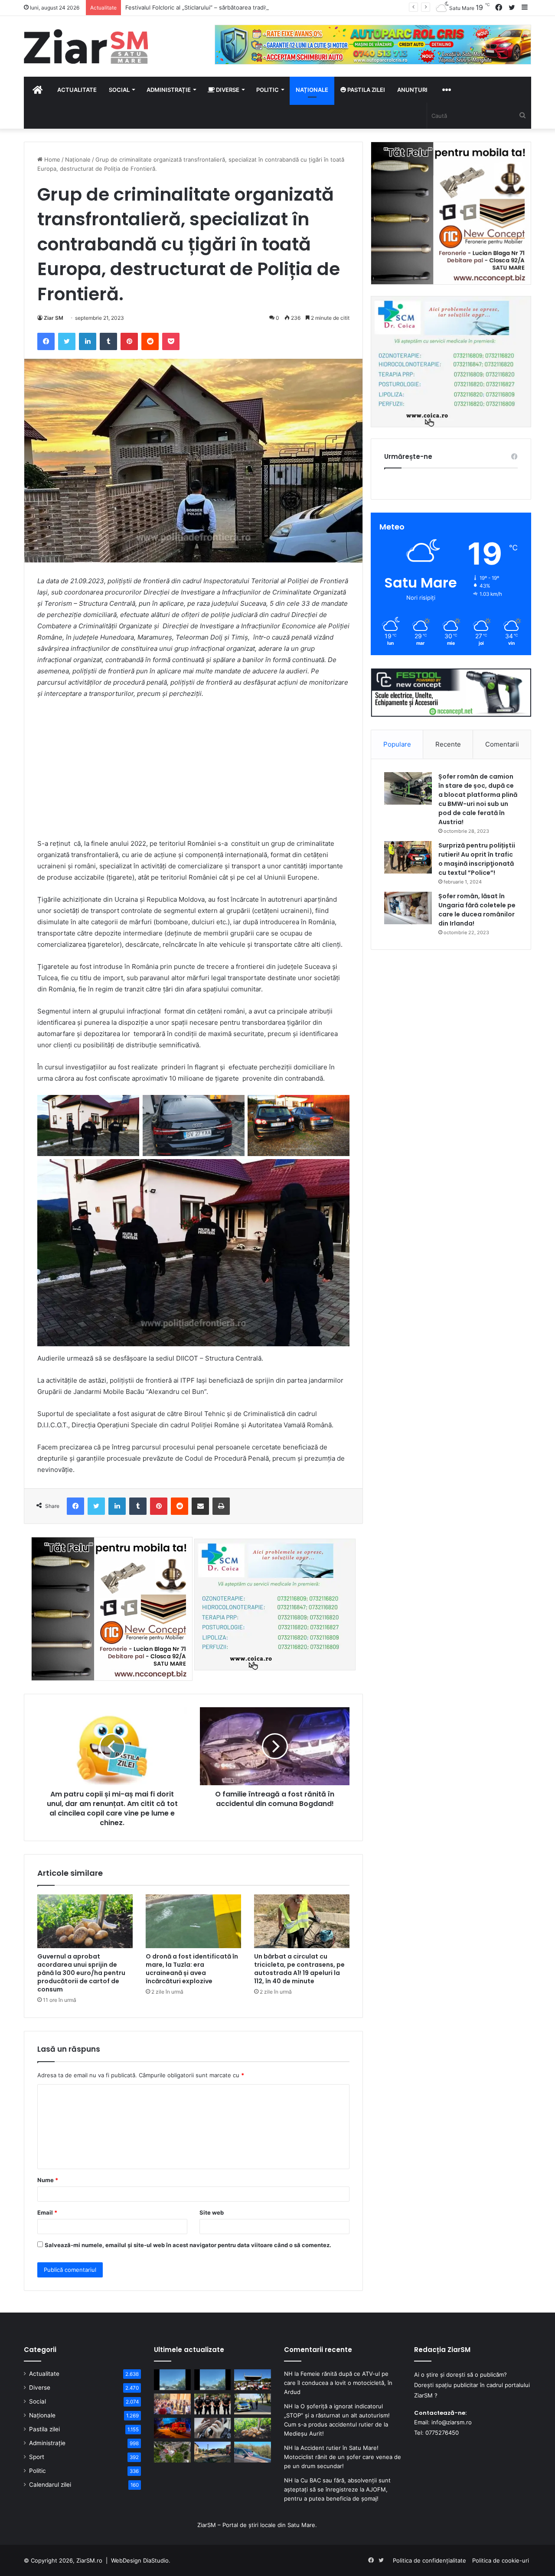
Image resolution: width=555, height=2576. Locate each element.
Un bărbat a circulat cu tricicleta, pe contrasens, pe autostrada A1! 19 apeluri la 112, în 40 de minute (299, 1969)
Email (47, 2212)
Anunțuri (412, 90)
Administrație (169, 90)
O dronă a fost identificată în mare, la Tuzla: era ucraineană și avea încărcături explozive (192, 1969)
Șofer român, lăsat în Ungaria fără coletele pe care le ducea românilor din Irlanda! (477, 910)
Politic (268, 90)
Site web (212, 2212)
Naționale (312, 90)
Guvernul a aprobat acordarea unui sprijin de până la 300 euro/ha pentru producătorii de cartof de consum (81, 1973)
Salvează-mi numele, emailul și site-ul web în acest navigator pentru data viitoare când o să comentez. (188, 2245)
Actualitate (77, 90)
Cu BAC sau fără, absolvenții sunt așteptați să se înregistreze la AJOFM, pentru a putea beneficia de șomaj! (337, 2489)
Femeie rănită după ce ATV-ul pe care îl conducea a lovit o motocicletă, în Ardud (338, 2383)
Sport (37, 2457)
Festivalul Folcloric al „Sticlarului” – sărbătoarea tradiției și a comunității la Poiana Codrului (245, 7)
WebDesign (126, 2560)
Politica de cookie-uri (501, 2560)
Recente (448, 744)
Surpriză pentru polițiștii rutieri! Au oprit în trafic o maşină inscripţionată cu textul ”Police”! (477, 859)
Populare (397, 744)
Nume (48, 2180)
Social (119, 90)
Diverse (227, 90)
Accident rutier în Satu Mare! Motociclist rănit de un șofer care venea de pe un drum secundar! (343, 2457)
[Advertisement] (193, 771)
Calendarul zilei (50, 2485)
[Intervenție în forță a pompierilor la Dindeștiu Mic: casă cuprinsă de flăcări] (213, 2452)
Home (51, 159)
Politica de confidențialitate (429, 2560)
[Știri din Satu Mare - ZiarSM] (86, 46)
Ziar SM (54, 318)
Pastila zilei (366, 90)
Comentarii (502, 744)
